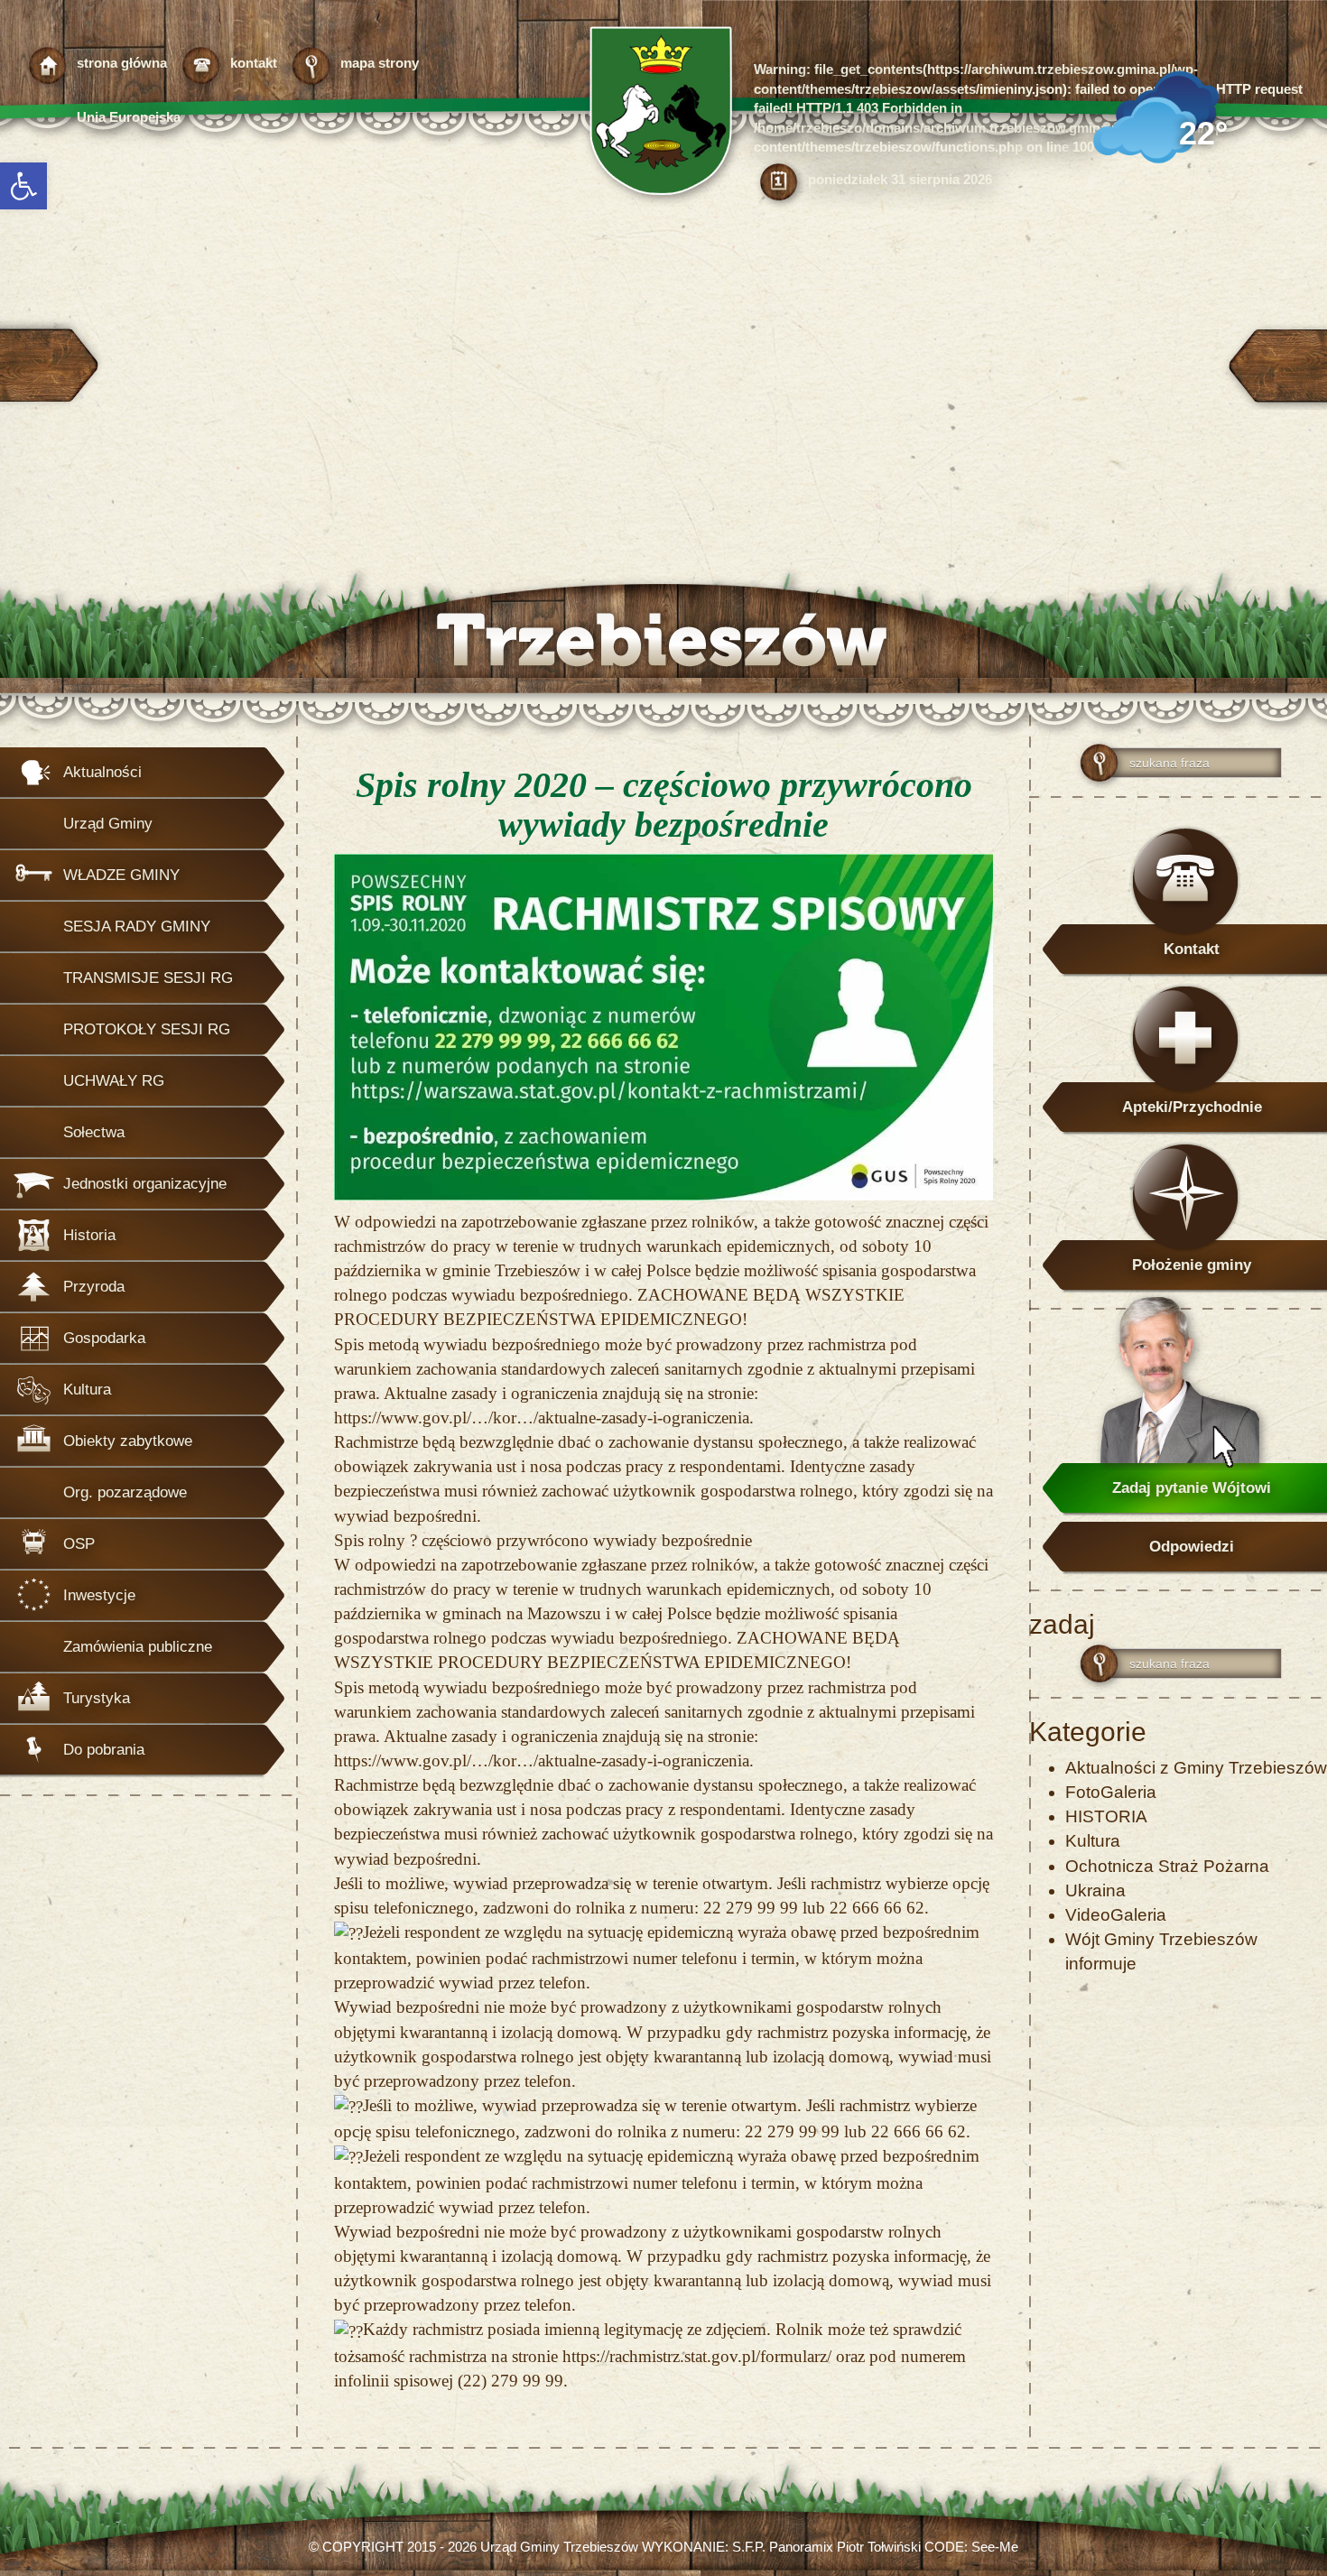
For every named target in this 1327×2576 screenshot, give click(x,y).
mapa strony (380, 63)
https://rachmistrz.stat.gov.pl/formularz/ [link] (697, 2356)
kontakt (254, 63)
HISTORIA (1106, 1816)
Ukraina (1095, 1890)
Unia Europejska (129, 117)
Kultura (1093, 1841)
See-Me (995, 2547)
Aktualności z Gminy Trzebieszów (1196, 1768)
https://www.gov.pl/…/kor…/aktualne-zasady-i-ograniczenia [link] (542, 1418)
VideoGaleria (1116, 1915)
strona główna (122, 63)
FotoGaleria (1111, 1792)
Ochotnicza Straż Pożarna (1167, 1866)
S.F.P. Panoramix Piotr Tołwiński (826, 2547)
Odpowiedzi (1192, 1547)
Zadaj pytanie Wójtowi (1192, 1488)
